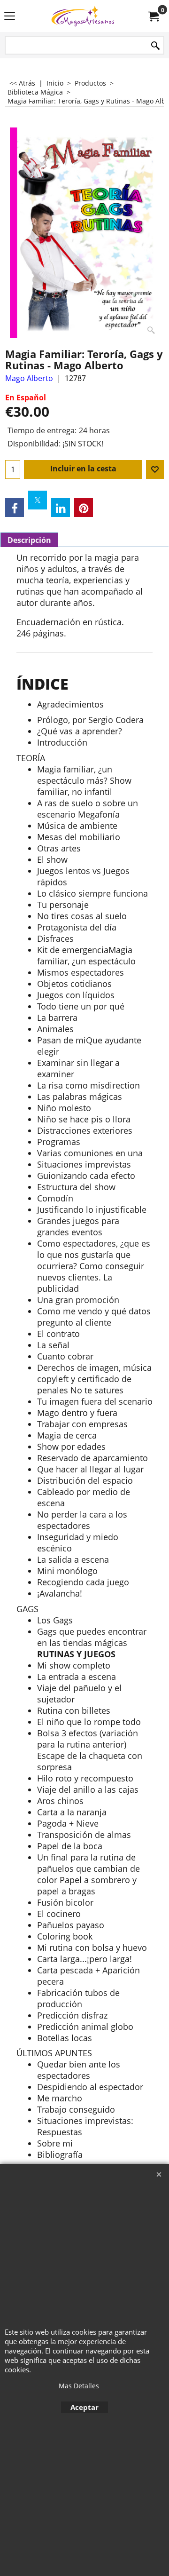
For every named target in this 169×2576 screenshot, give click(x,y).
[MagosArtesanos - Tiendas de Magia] (83, 16)
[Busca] (155, 46)
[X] (38, 500)
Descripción (29, 540)
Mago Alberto (29, 378)
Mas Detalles (79, 2386)
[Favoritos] (155, 469)
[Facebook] (15, 508)
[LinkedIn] (61, 508)
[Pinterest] (84, 508)
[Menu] (10, 17)
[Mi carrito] (153, 16)
